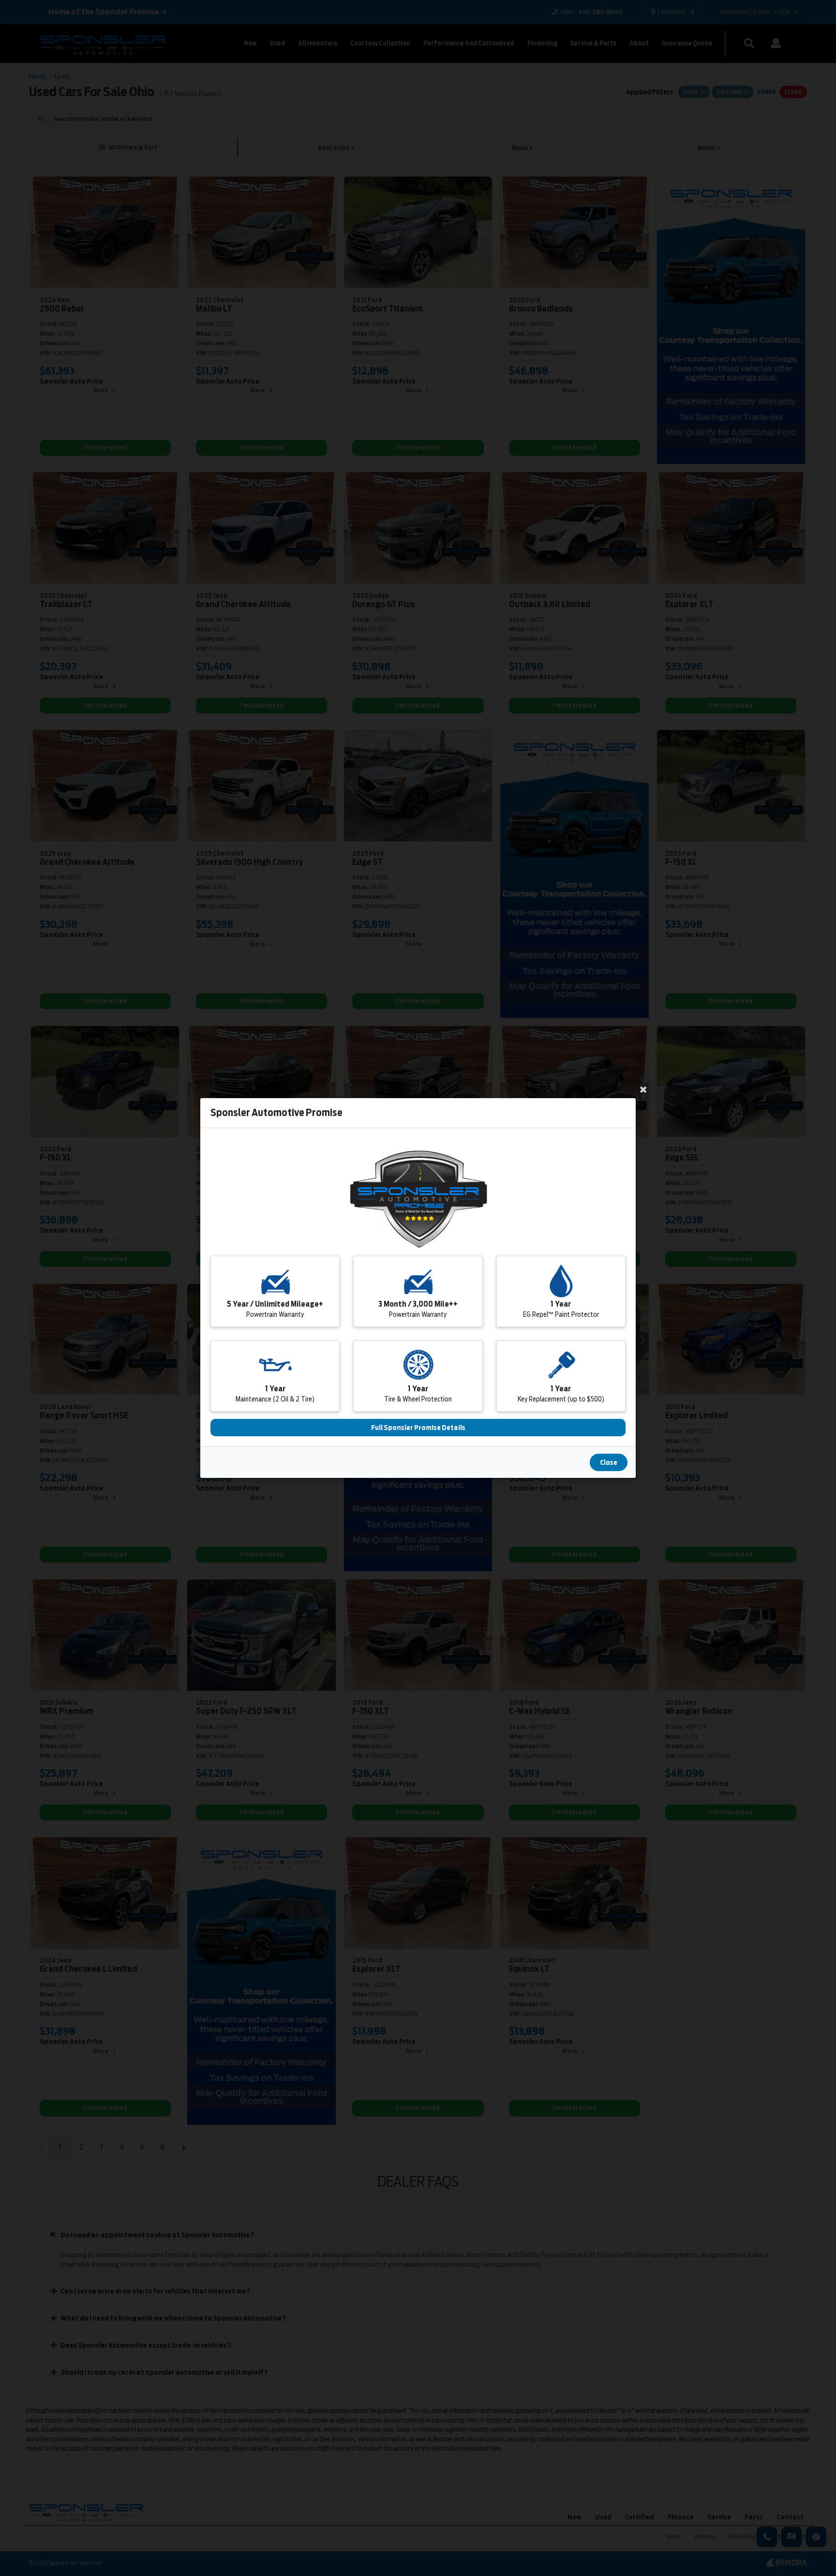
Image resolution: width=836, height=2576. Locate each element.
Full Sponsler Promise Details (418, 1428)
